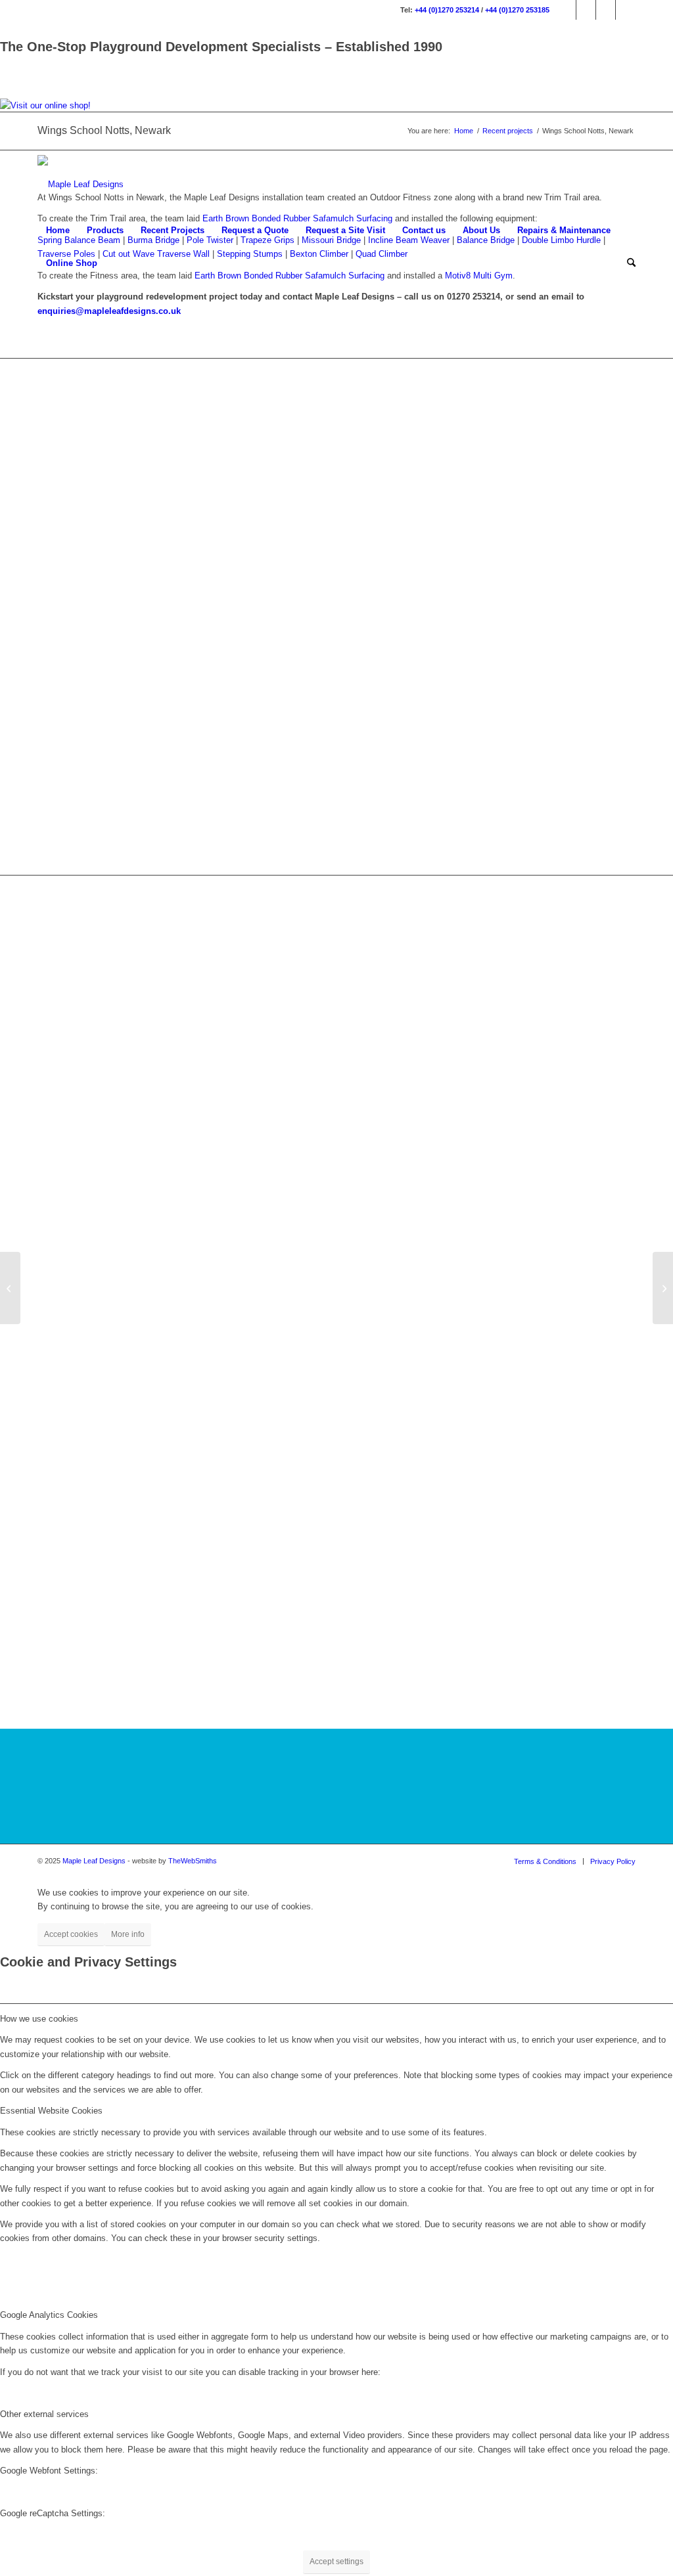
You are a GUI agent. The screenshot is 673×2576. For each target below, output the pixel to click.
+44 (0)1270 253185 (517, 10)
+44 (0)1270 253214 (447, 10)
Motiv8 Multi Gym (479, 276)
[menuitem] (58, 231)
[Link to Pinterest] (626, 10)
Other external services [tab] (44, 2414)
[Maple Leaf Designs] (81, 185)
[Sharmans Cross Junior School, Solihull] (10, 1288)
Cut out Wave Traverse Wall (156, 254)
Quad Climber (382, 254)
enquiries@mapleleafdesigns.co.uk (109, 311)
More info (128, 1934)
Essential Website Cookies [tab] (51, 2111)
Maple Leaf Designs (94, 1861)
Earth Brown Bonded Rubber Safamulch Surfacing (290, 276)
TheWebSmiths (193, 1861)
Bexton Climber (319, 254)
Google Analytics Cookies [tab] (49, 2315)
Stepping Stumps (250, 254)
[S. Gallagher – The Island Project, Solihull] (663, 1288)
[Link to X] (606, 10)
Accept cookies (71, 1934)
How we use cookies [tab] (39, 2019)
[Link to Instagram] (586, 10)
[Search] (627, 263)
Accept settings (336, 2562)
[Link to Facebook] (566, 10)
